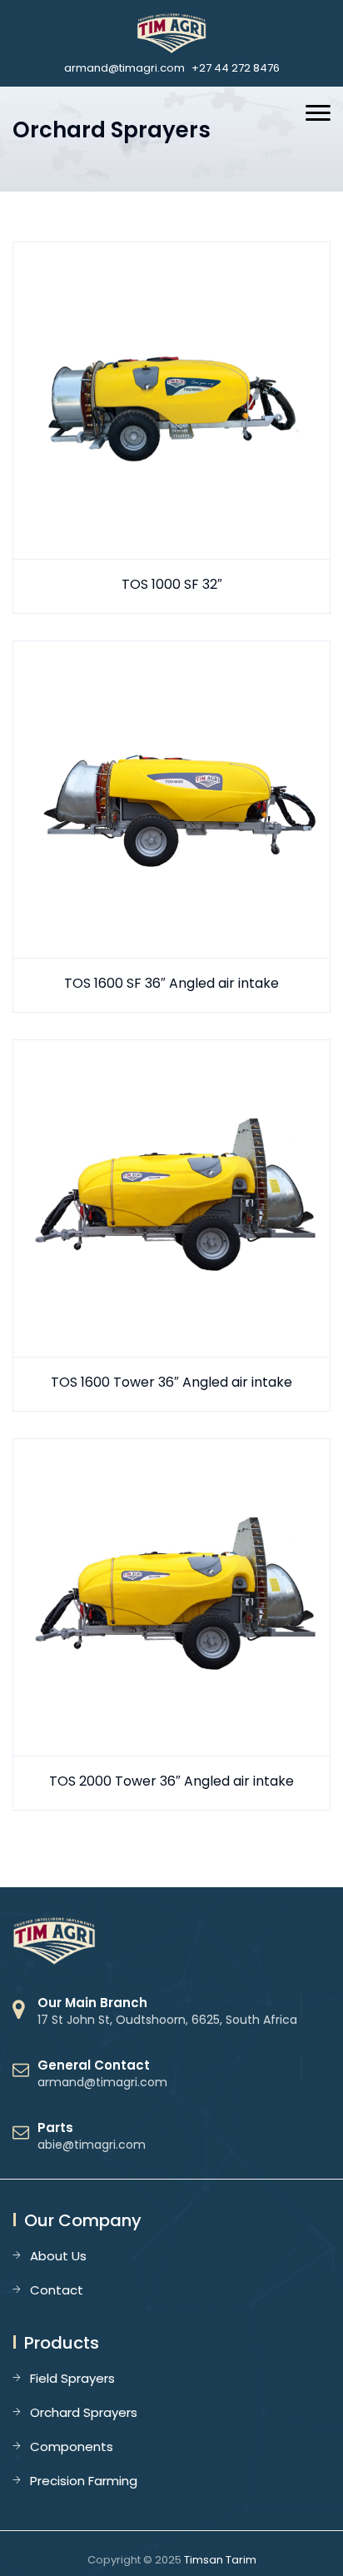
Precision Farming (84, 2481)
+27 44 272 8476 (236, 68)
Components (72, 2446)
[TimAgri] (172, 33)
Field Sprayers (72, 2378)
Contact (57, 2290)
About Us (58, 2256)
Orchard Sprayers (84, 2412)
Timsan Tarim (220, 2560)
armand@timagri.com (124, 68)
